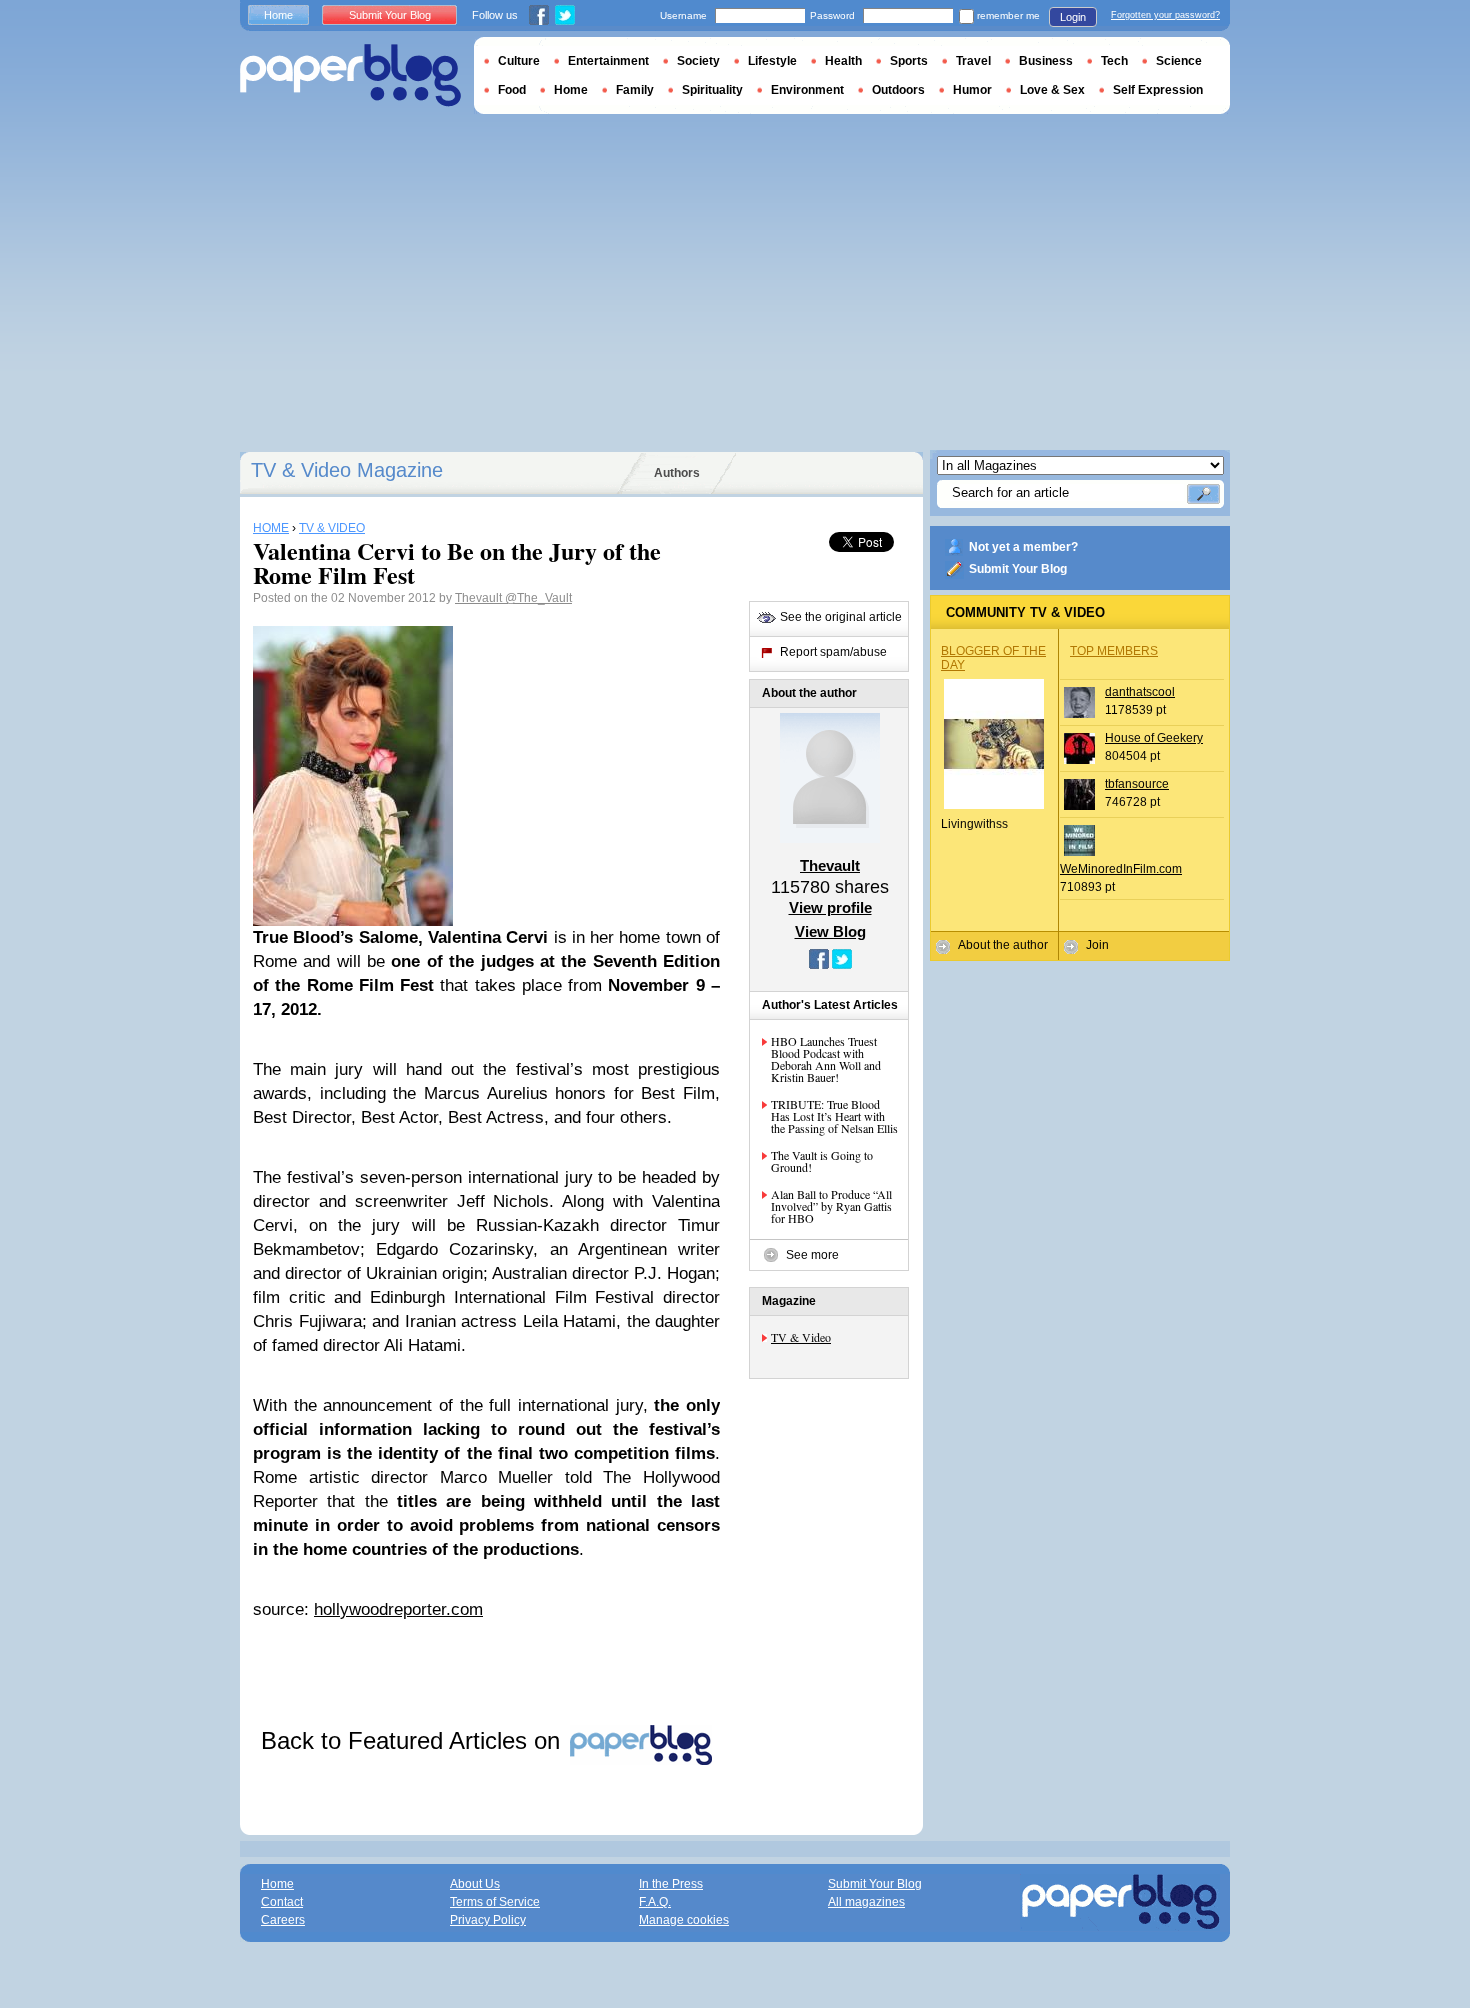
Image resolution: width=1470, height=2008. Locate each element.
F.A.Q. (655, 1902)
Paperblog (350, 75)
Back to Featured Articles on (414, 1740)
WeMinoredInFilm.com (1121, 869)
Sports (909, 61)
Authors (677, 473)
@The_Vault (538, 598)
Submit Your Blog (1018, 569)
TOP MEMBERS (1114, 651)
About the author (1003, 945)
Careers (283, 1920)
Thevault (480, 598)
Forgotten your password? (1165, 15)
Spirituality (712, 90)
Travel (973, 61)
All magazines (866, 1902)
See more (812, 1255)
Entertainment (608, 61)
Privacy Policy (488, 1920)
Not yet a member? (1023, 547)
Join (1097, 945)
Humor (972, 90)
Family (635, 90)
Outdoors (898, 90)
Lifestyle (772, 61)
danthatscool (1140, 692)
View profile (830, 907)
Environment (807, 90)
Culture (519, 61)
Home (278, 15)
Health (843, 61)
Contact (282, 1902)
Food (512, 90)
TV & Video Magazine (347, 470)
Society (698, 61)
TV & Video (801, 1337)
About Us (475, 1884)
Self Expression (1158, 90)
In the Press (671, 1884)
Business (1046, 61)
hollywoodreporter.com (398, 1609)
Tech (1114, 61)
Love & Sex (1052, 90)
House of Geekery (1154, 738)
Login (1073, 17)
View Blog (830, 931)
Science (1179, 61)
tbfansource (1137, 784)
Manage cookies (684, 1920)
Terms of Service (495, 1902)
